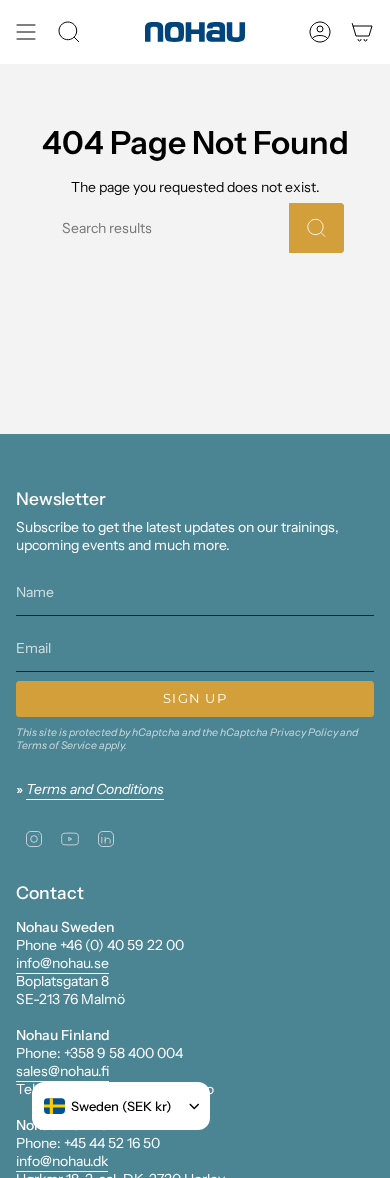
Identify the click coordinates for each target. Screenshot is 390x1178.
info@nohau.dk (62, 1161)
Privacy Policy (304, 732)
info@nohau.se (62, 963)
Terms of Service (56, 745)
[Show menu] (26, 32)
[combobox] (108, 1106)
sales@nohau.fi (62, 1071)
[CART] (362, 32)
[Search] (316, 228)
